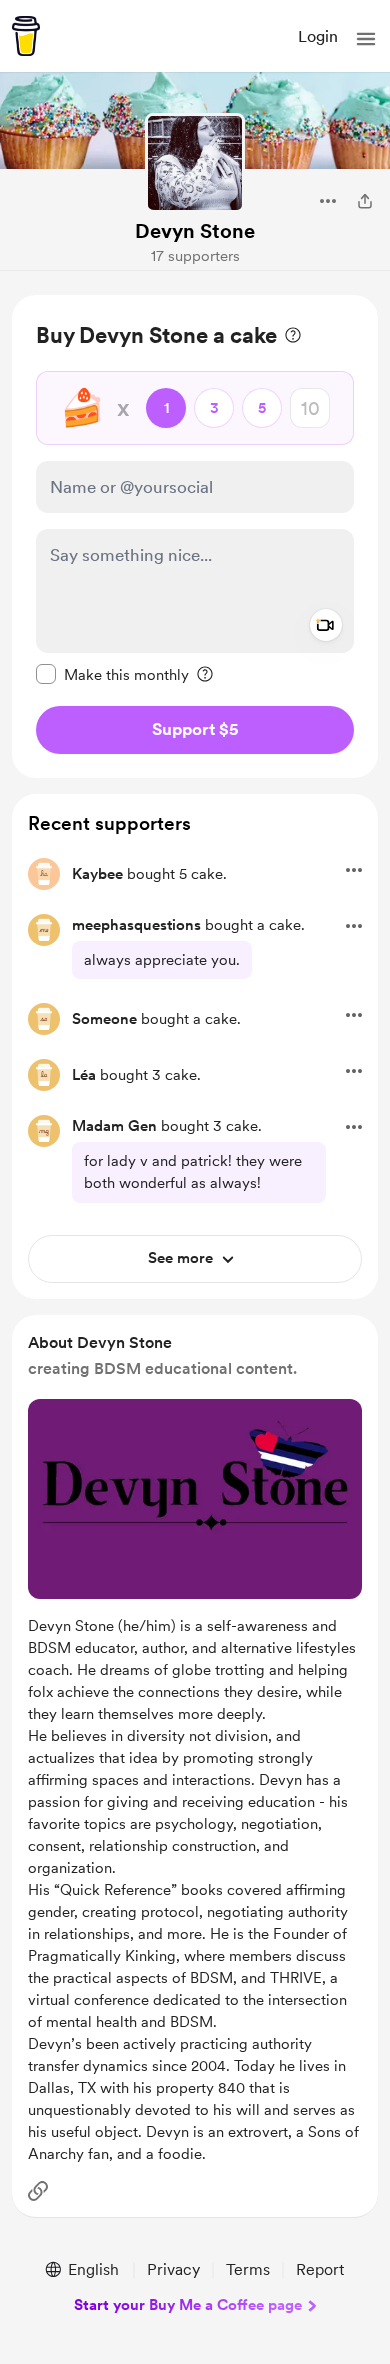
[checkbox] (112, 674)
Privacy (173, 2269)
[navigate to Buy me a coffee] (26, 36)
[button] (366, 39)
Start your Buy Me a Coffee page (188, 2305)
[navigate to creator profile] (195, 163)
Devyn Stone (195, 231)
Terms (248, 2269)
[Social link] (38, 2191)
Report (320, 2269)
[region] (195, 536)
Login (318, 36)
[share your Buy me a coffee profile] (365, 201)
